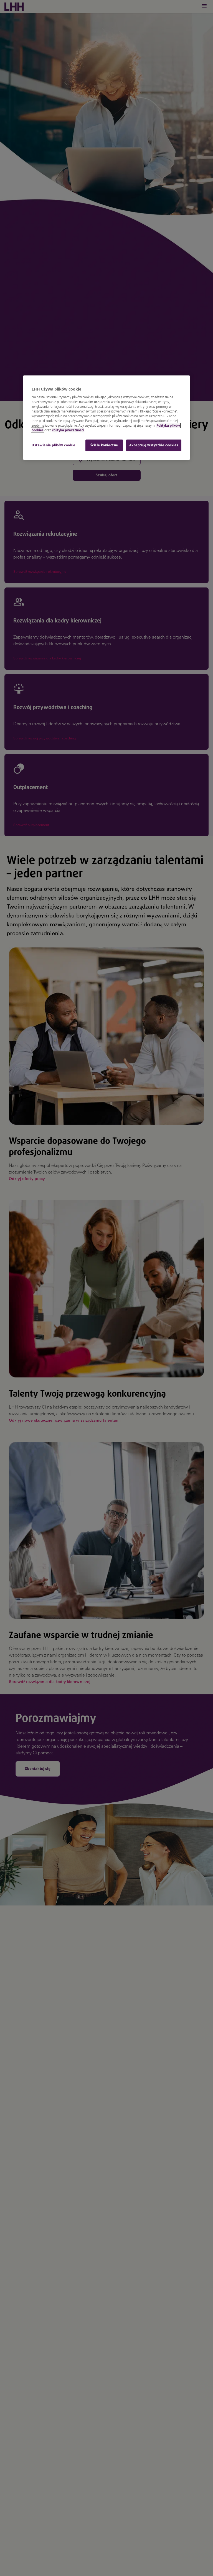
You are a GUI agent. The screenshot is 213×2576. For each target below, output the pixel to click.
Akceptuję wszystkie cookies (154, 445)
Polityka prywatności (68, 430)
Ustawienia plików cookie (54, 445)
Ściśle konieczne (104, 445)
